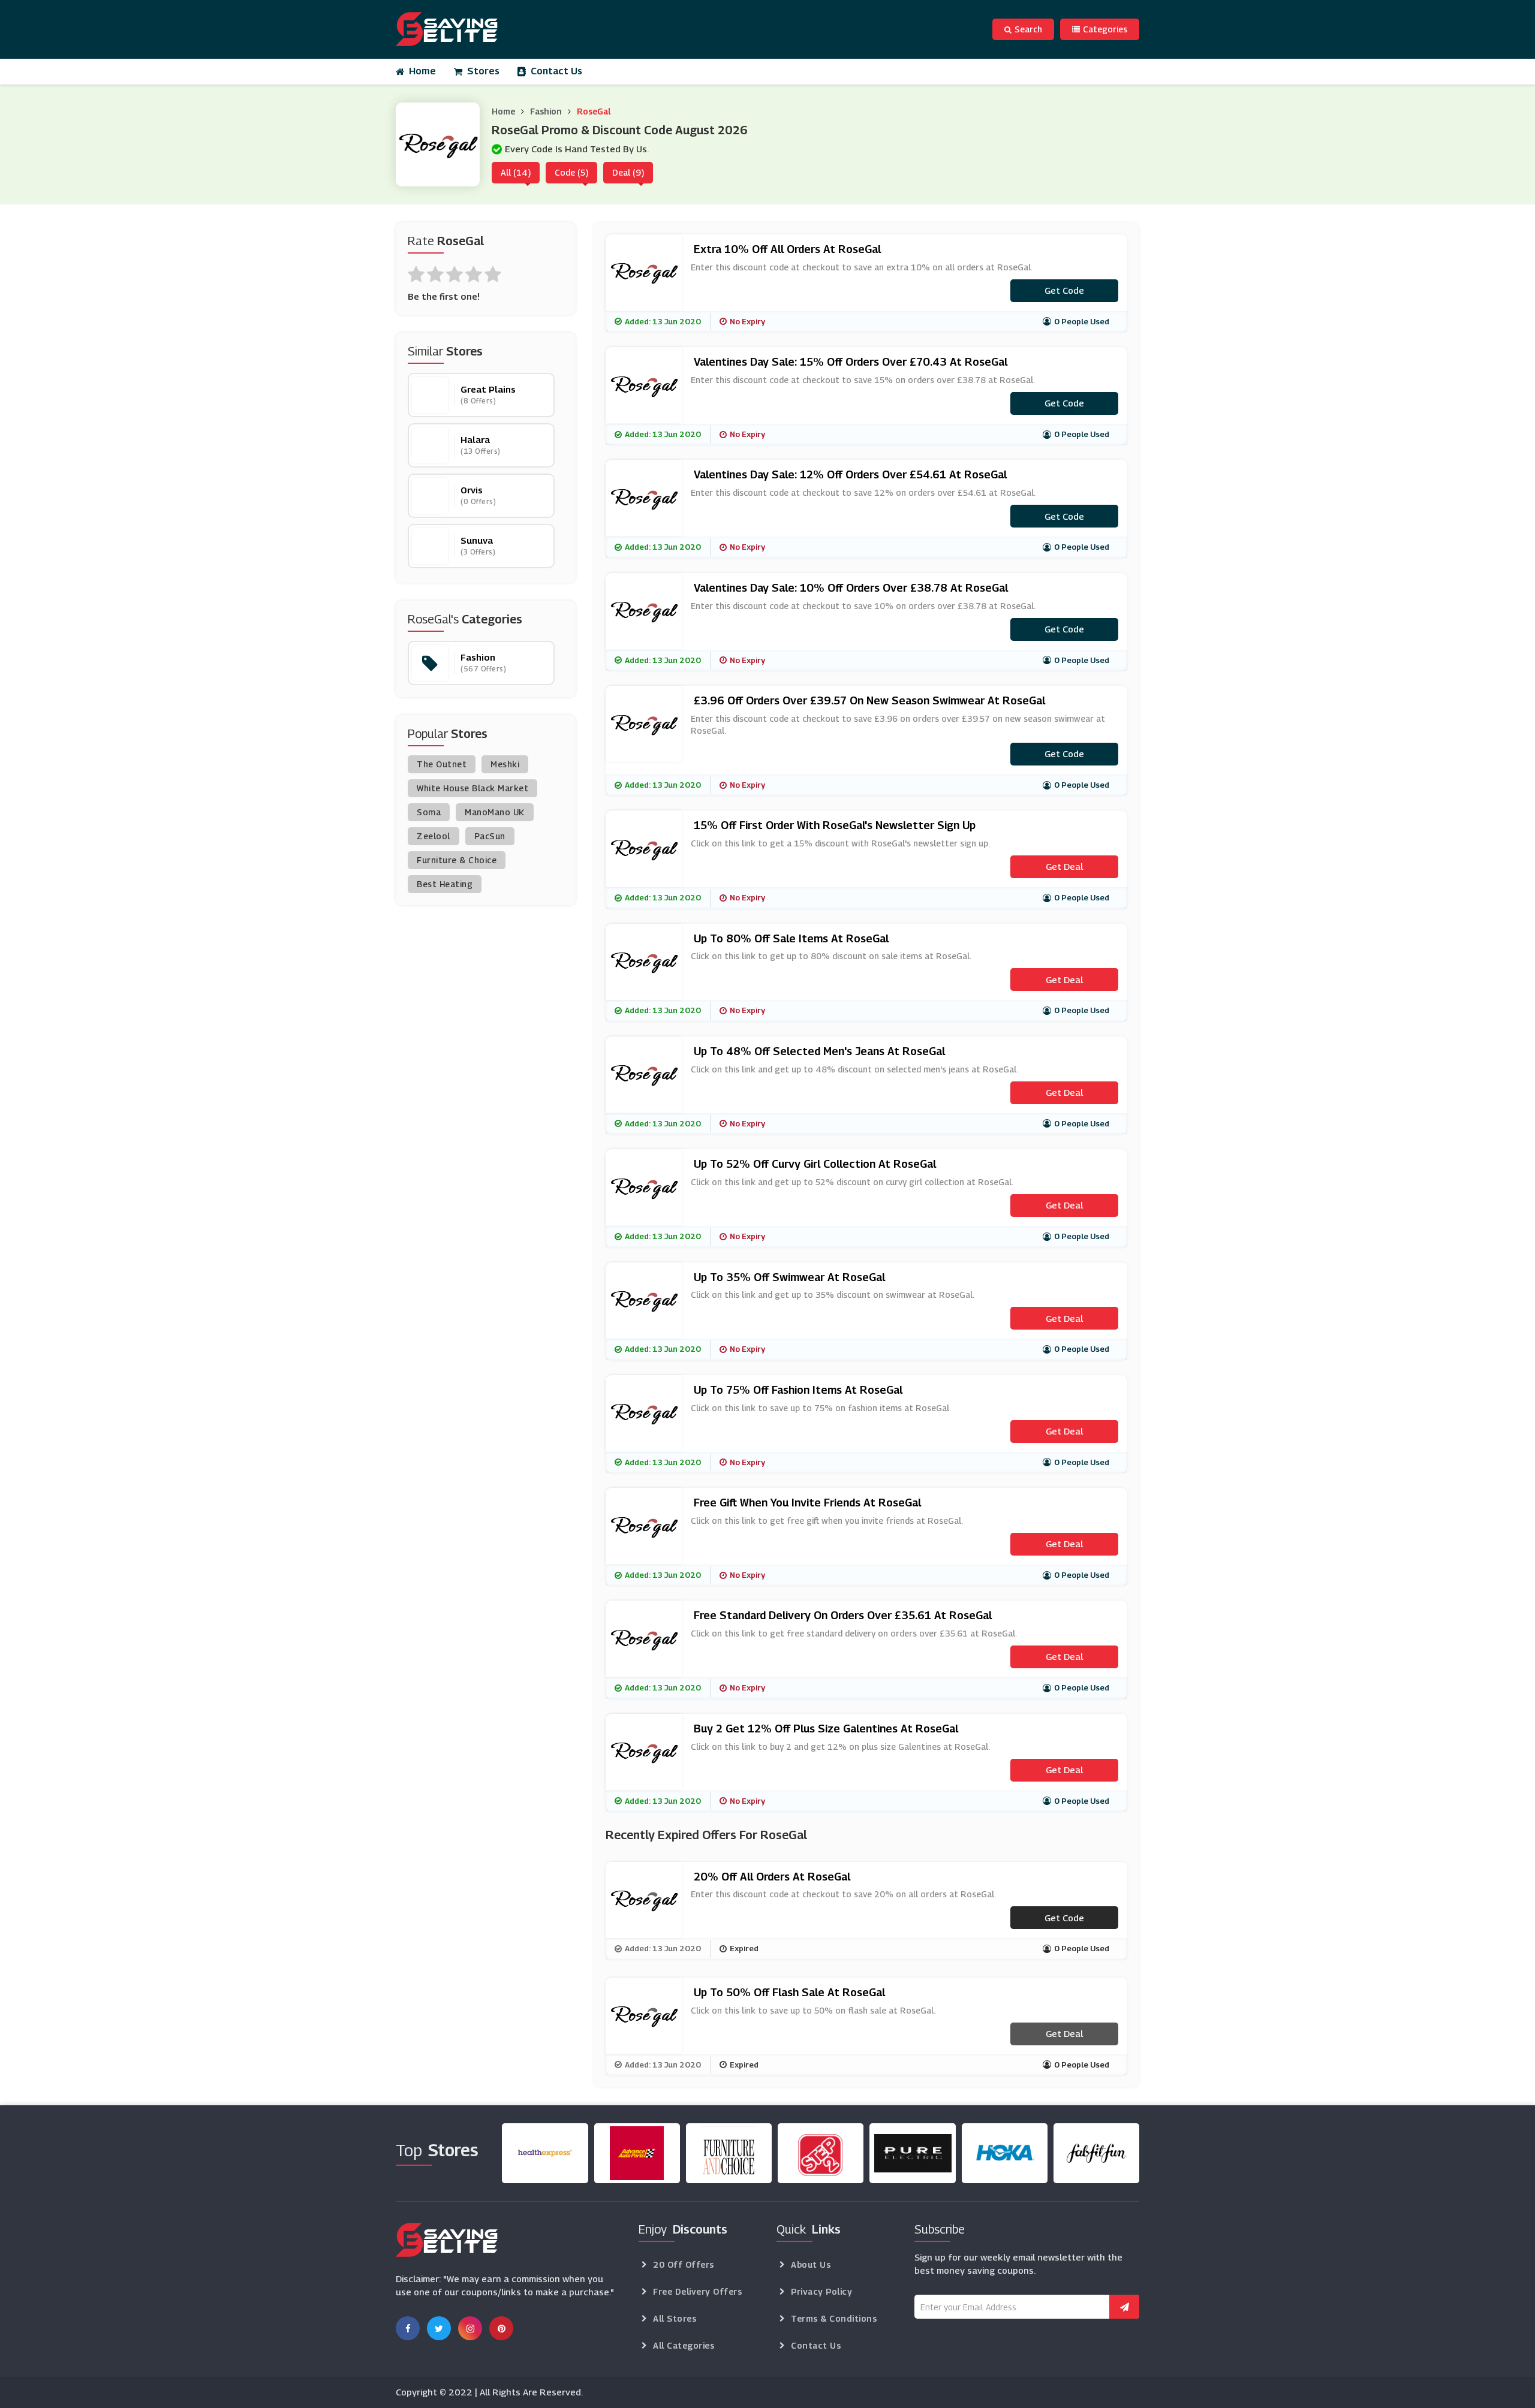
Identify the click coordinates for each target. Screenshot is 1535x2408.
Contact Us (556, 71)
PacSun (490, 836)
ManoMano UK (495, 812)
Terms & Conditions (834, 2318)
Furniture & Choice (457, 860)
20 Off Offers (684, 2264)
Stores (483, 71)
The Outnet (442, 764)
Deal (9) (628, 172)
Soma (429, 812)
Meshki (505, 764)
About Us (811, 2264)
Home (422, 71)
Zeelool (434, 836)
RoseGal (594, 111)
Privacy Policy (821, 2291)
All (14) (516, 172)
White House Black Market (472, 788)
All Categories (684, 2345)
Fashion (546, 111)
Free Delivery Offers (697, 2291)
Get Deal (1064, 866)
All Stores (675, 2318)
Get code (1064, 290)
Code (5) (571, 172)
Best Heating (445, 884)
